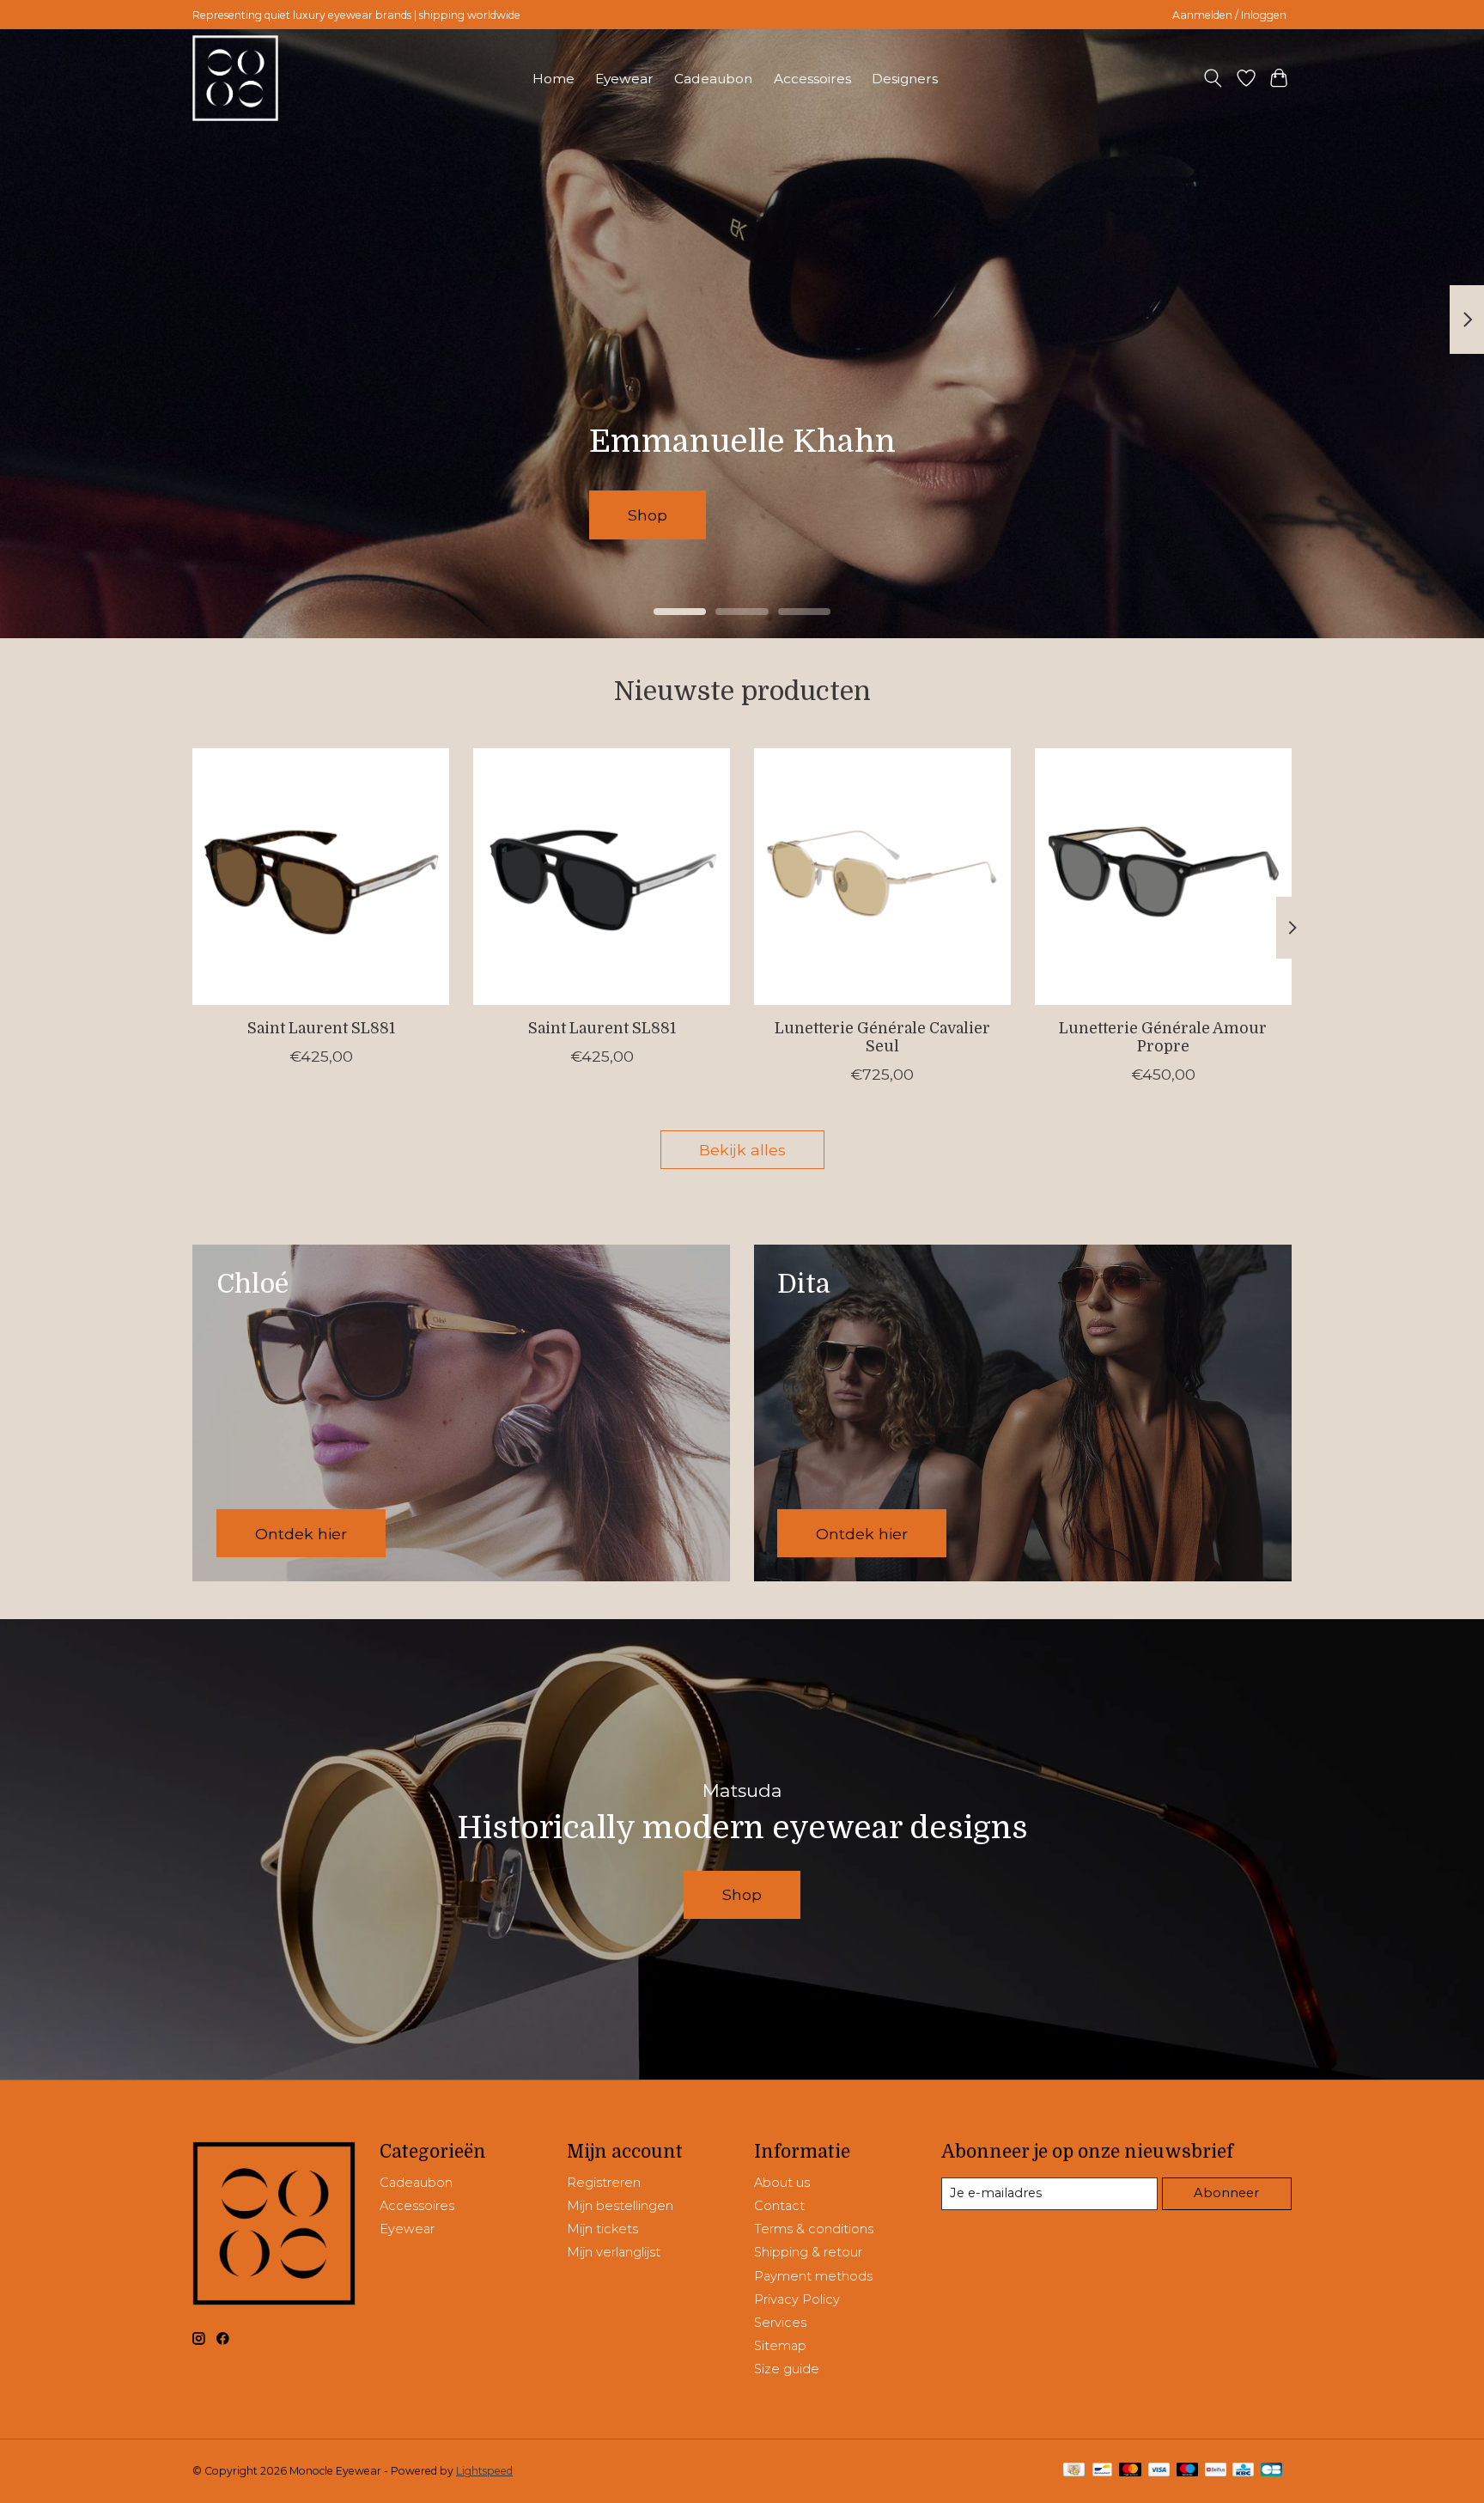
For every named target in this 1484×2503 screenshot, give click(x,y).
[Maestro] (1188, 2471)
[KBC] (1243, 2471)
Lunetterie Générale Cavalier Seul (882, 1037)
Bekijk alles (742, 1150)
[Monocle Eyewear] (235, 78)
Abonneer (1226, 2193)
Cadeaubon (713, 79)
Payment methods (813, 2276)
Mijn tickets (602, 2229)
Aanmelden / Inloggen (1229, 15)
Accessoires (812, 79)
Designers (905, 79)
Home (553, 79)
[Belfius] (1216, 2471)
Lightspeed (484, 2471)
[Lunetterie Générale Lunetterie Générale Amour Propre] (1163, 877)
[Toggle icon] (1213, 78)
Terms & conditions (814, 2229)
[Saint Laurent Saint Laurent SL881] (321, 877)
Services (780, 2323)
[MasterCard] (1130, 2471)
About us (782, 2183)
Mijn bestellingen (620, 2206)
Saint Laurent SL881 (321, 1028)
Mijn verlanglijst (614, 2252)
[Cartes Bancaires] (1271, 2471)
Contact (779, 2206)
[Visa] (1159, 2471)
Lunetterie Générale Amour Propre (1163, 1037)
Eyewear (624, 79)
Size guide (787, 2369)
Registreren (604, 2183)
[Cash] (1074, 2471)
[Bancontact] (1102, 2471)
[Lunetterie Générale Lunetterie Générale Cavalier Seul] (882, 877)
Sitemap (780, 2346)
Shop (696, 515)
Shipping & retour (808, 2252)
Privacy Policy (797, 2299)
